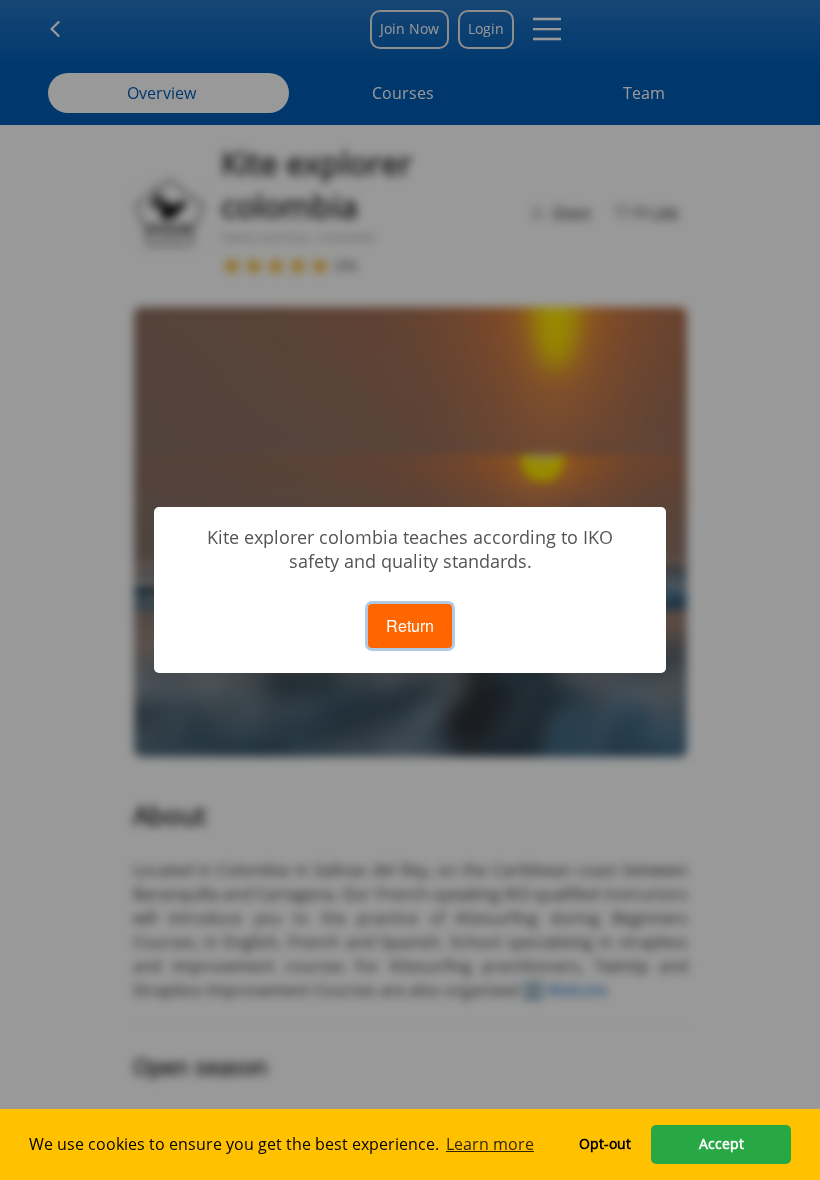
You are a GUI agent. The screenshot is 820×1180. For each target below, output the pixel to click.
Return (410, 625)
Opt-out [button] (605, 1143)
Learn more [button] (490, 1144)
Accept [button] (721, 1143)
